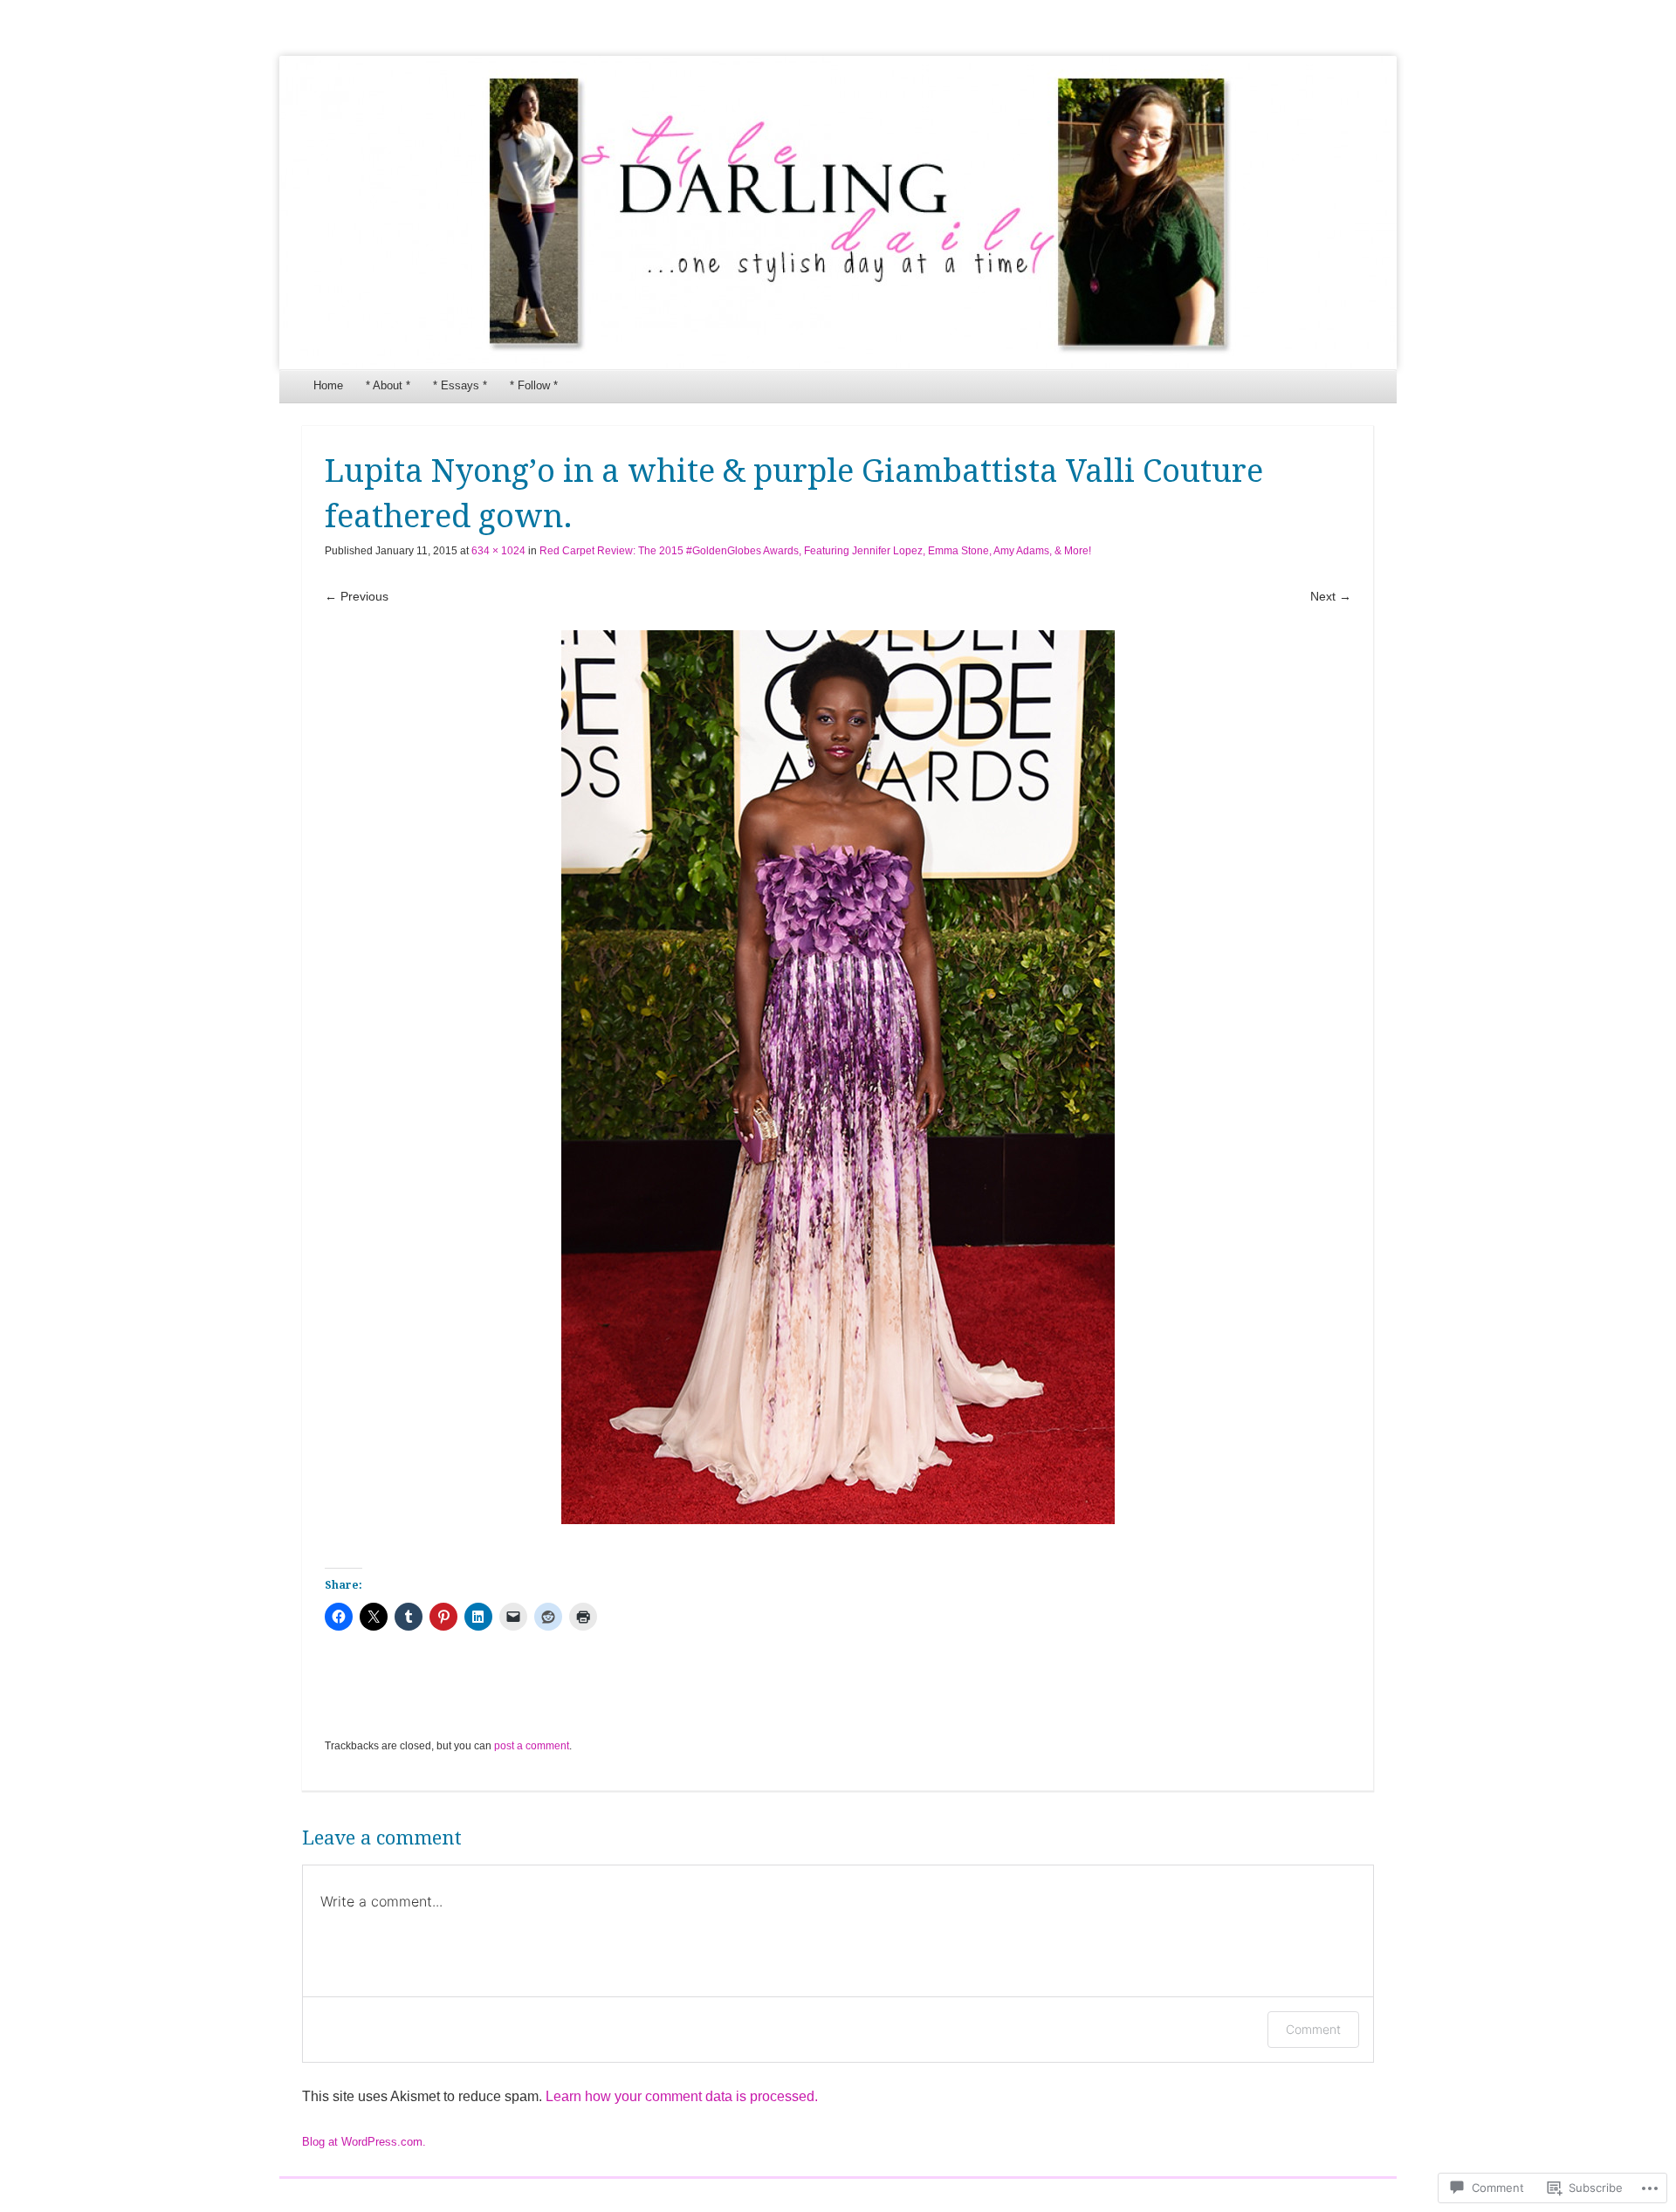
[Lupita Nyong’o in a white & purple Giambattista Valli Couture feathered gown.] (838, 1077)
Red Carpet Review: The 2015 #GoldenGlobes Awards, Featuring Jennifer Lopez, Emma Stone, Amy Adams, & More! (815, 551)
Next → (1331, 596)
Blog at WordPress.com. (364, 2142)
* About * (388, 385)
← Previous (357, 596)
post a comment (532, 1746)
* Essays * (460, 385)
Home (328, 385)
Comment (1313, 2029)
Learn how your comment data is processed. (682, 2096)
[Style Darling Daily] (838, 213)
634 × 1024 (498, 551)
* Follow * (534, 385)
